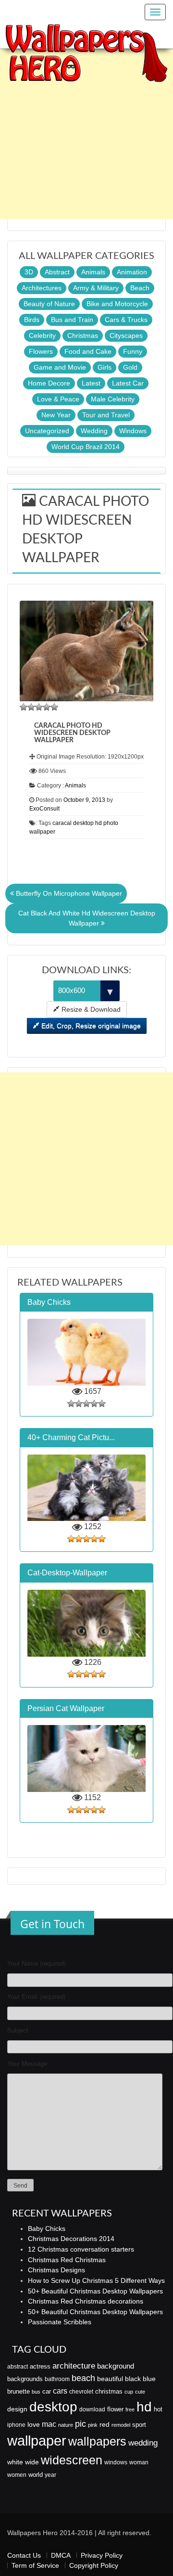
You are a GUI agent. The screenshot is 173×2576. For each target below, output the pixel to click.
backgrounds (25, 2379)
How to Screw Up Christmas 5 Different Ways (96, 2280)
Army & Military (96, 288)
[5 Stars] (54, 707)
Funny (133, 351)
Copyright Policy (94, 2565)
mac (49, 2424)
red (105, 2424)
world (36, 2475)
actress (40, 2366)
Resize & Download (90, 1009)
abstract (18, 2367)
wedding (143, 2443)
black (133, 2379)
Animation (132, 272)
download (92, 2409)
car (47, 2391)
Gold (130, 367)
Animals (93, 272)
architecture (74, 2366)
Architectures (42, 288)
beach (83, 2378)
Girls (105, 367)
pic (80, 2424)
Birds (32, 320)
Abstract (57, 272)
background (116, 2366)
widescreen (72, 2460)
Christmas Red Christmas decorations (86, 2301)
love (34, 2424)
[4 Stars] (47, 707)
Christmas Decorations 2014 (71, 2239)
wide (32, 2462)
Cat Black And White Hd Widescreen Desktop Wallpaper (87, 918)
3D (29, 272)
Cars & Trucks (126, 320)
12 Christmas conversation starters (81, 2249)
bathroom (57, 2379)
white (15, 2462)
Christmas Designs (56, 2270)
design (17, 2409)
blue (149, 2379)
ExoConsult (44, 809)
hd (99, 823)
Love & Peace (58, 399)
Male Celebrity (113, 399)
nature (66, 2425)
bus (36, 2392)
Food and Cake (88, 351)
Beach (140, 288)
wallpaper (42, 832)
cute (140, 2392)
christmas (109, 2391)
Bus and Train (72, 320)
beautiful (110, 2379)
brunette (19, 2391)
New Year (56, 415)
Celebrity (42, 335)
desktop (83, 823)
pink (93, 2425)
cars (60, 2391)
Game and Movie (60, 367)
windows (116, 2462)
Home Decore (49, 383)
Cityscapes (126, 335)
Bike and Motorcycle (117, 304)
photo (111, 823)
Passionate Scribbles (60, 2322)
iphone (16, 2425)
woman (139, 2462)
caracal (62, 823)
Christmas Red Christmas (67, 2260)
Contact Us (24, 2555)
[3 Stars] (39, 707)
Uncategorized (47, 431)
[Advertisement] (86, 132)
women (17, 2475)
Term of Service (35, 2565)
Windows (133, 431)
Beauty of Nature (49, 304)
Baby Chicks (47, 2228)
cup (129, 2392)
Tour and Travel (106, 415)
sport (139, 2425)
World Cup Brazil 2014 (86, 447)
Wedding (94, 431)
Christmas (83, 335)
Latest (91, 383)
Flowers (41, 351)
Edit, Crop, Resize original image (90, 1026)
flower (115, 2409)
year (50, 2475)
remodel (121, 2425)
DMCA (61, 2555)
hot (158, 2409)
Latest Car (128, 383)
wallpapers (97, 2441)
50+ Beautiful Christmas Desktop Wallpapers (95, 2291)
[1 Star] (24, 707)
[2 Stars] (31, 707)
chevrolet (81, 2392)
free (130, 2409)
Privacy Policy (102, 2555)
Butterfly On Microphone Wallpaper (68, 893)
